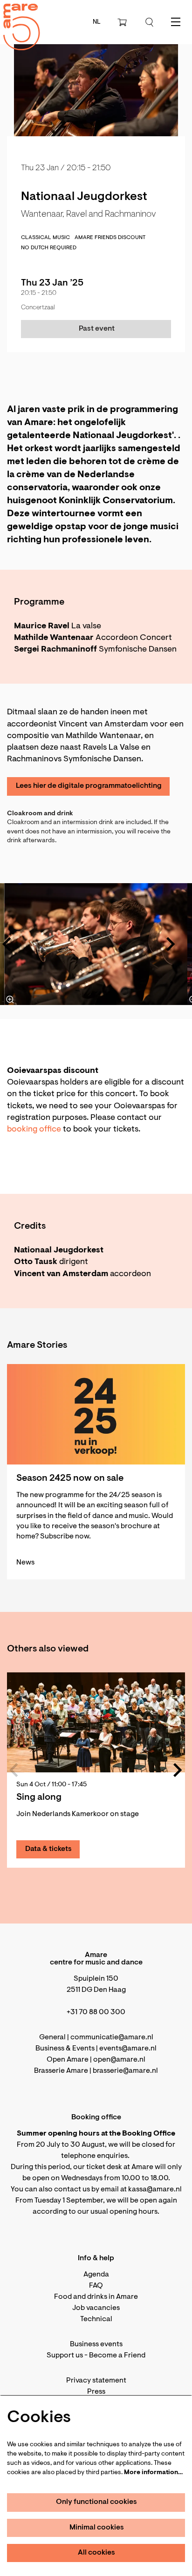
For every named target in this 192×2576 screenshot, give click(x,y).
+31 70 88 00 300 (96, 2012)
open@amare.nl (119, 2060)
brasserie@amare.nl (125, 2071)
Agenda (96, 2275)
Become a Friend (117, 2356)
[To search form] (150, 22)
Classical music (45, 238)
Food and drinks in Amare (96, 2297)
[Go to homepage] (16, 19)
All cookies (96, 2553)
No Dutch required (49, 248)
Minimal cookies (97, 2528)
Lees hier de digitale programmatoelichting (89, 786)
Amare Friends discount (110, 238)
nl (97, 22)
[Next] (171, 944)
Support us (65, 2356)
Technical (96, 2319)
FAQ (96, 2286)
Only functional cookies (96, 2502)
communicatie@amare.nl (112, 2037)
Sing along (39, 1797)
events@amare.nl (128, 2049)
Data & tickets (48, 1849)
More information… (153, 2473)
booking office (34, 1130)
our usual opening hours (117, 2212)
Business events (96, 2344)
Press (96, 2392)
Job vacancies (96, 2308)
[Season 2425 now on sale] (96, 1414)
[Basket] (123, 22)
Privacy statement (96, 2381)
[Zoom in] (10, 999)
